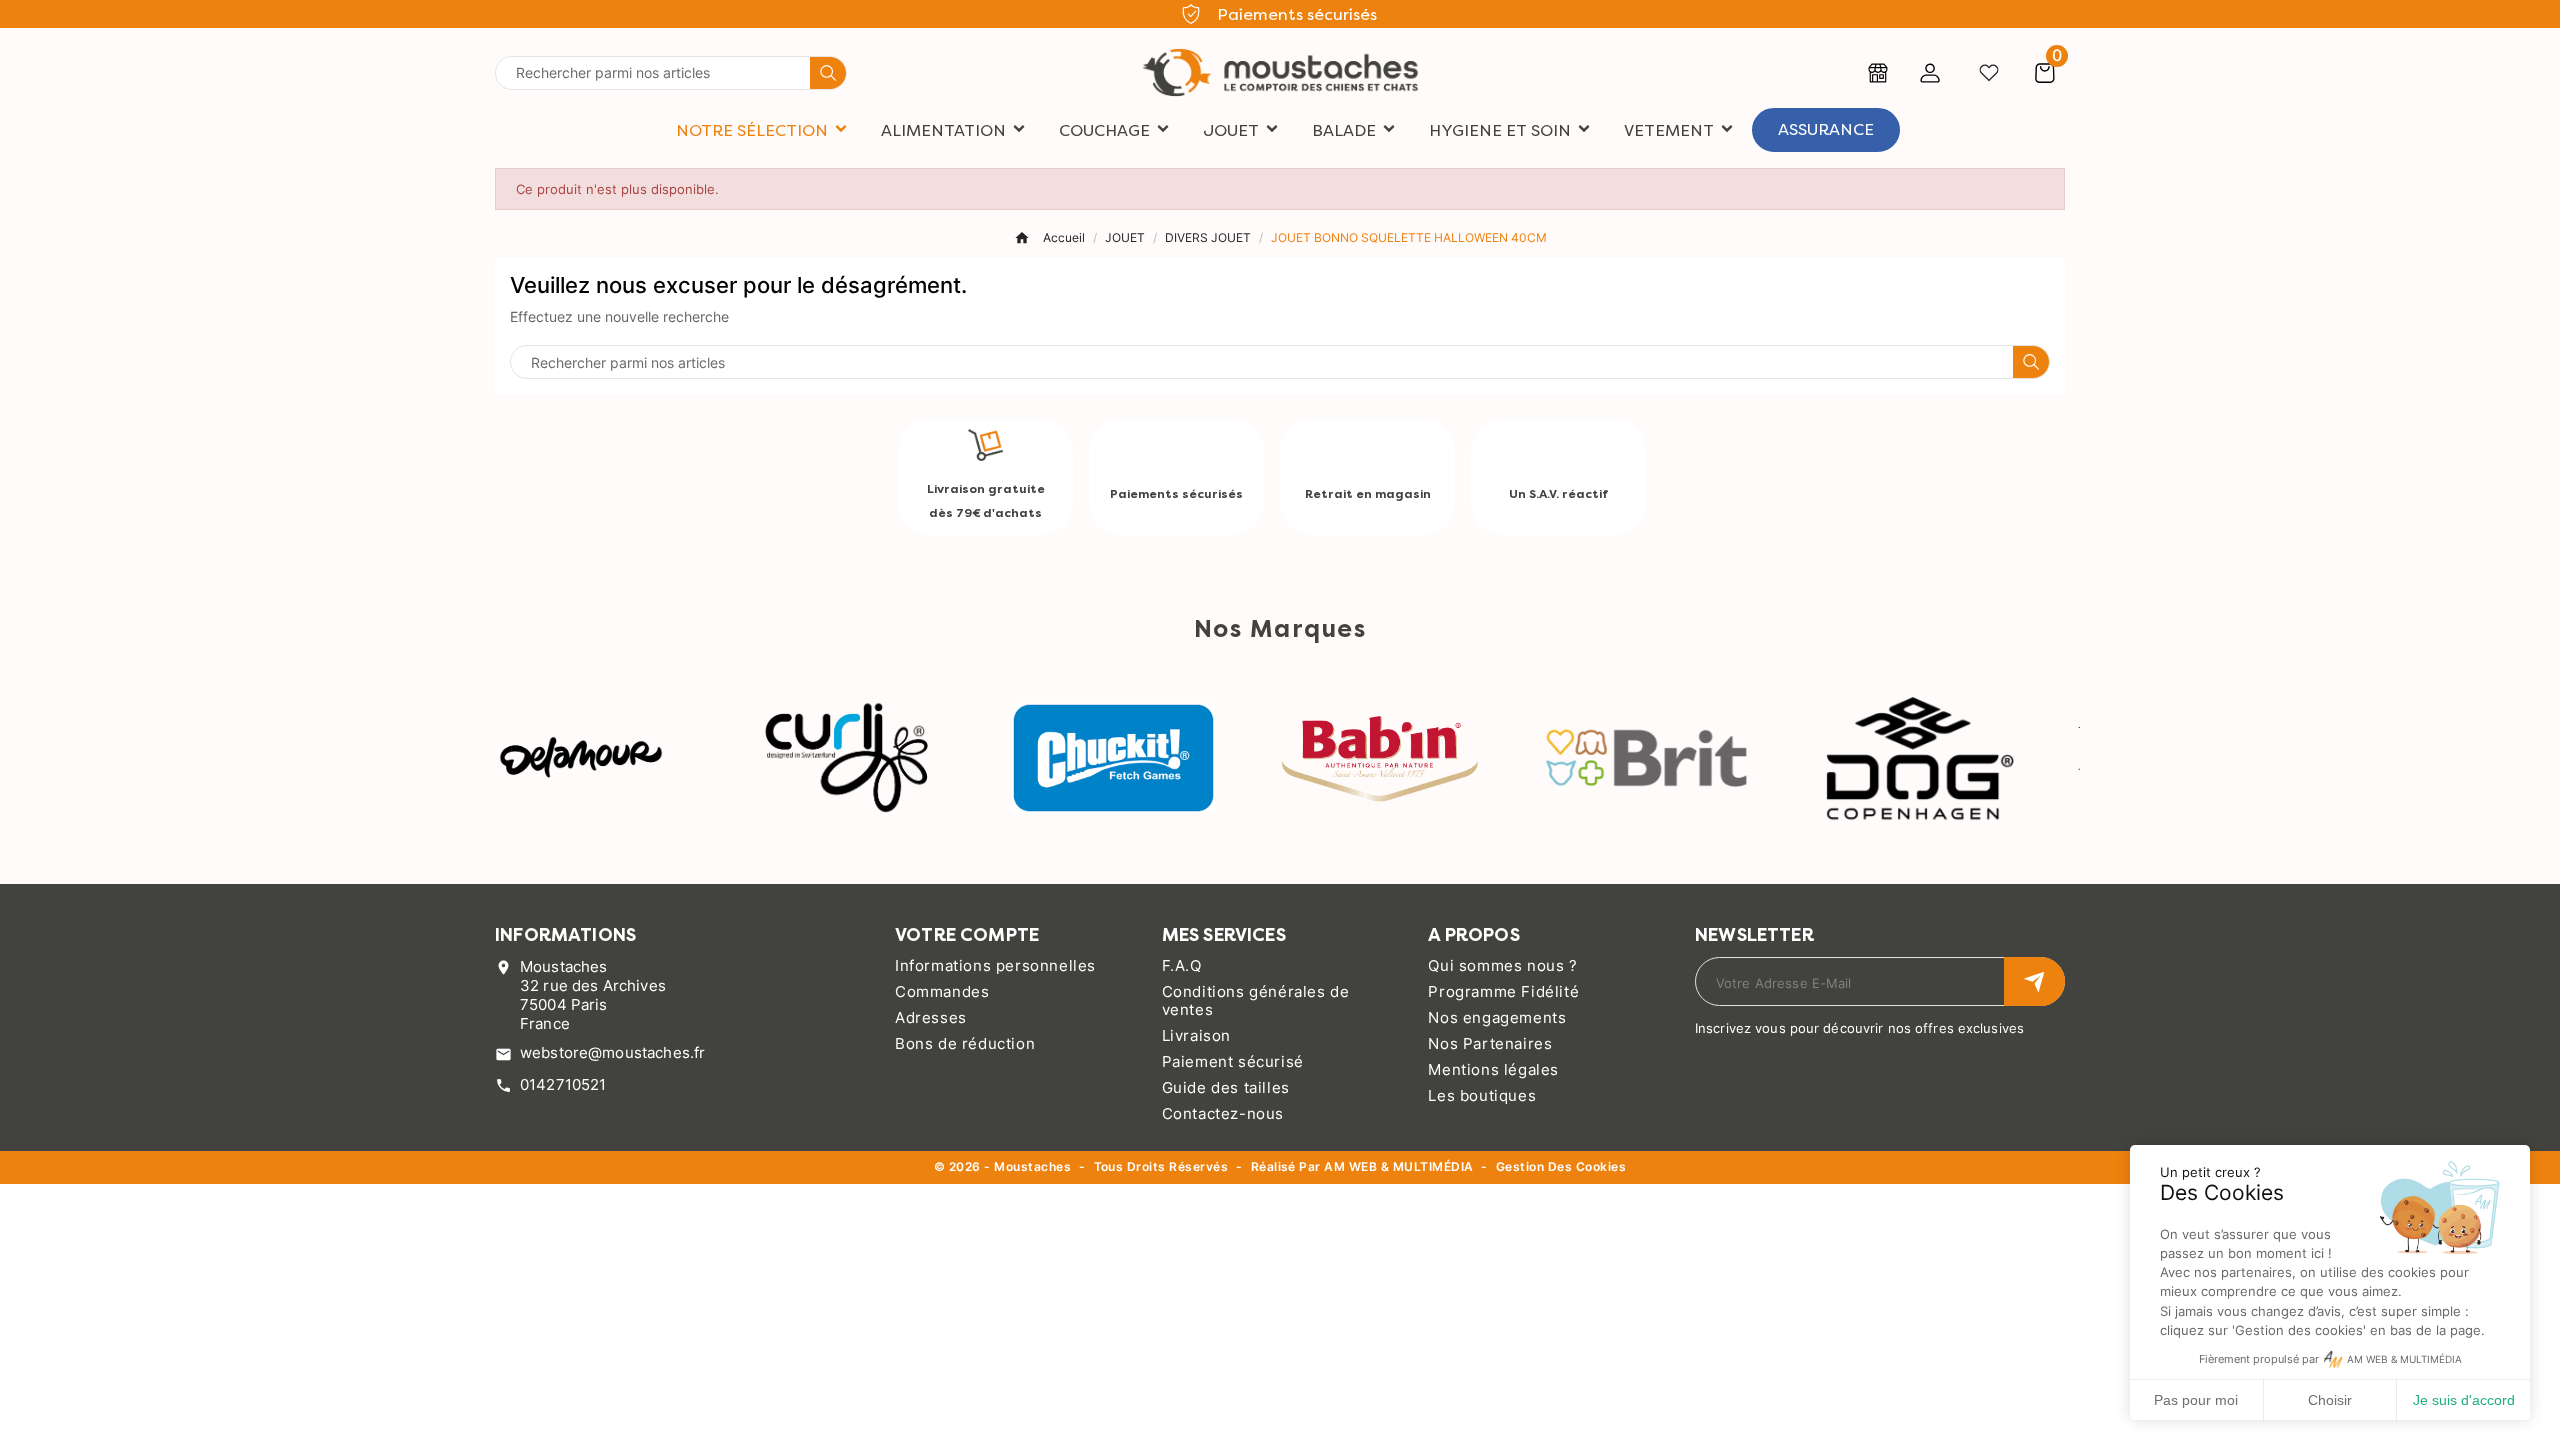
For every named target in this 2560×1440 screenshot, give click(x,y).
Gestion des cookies (1561, 1167)
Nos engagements (1497, 1017)
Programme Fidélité (1503, 991)
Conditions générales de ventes (1256, 1000)
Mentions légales (1493, 1069)
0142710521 (563, 1084)
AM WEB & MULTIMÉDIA (1398, 1166)
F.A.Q (1182, 965)
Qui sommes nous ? (1502, 965)
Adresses (931, 1017)
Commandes (942, 991)
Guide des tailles (1226, 1087)
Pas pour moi (2196, 1400)
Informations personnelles (995, 965)
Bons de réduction (965, 1043)
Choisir (2330, 1400)
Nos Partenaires (1490, 1043)
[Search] (828, 73)
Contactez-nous (1223, 1113)
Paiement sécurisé (1233, 1061)
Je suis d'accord (2464, 1400)
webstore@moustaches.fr (612, 1052)
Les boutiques (1482, 1095)
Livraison (1196, 1035)
